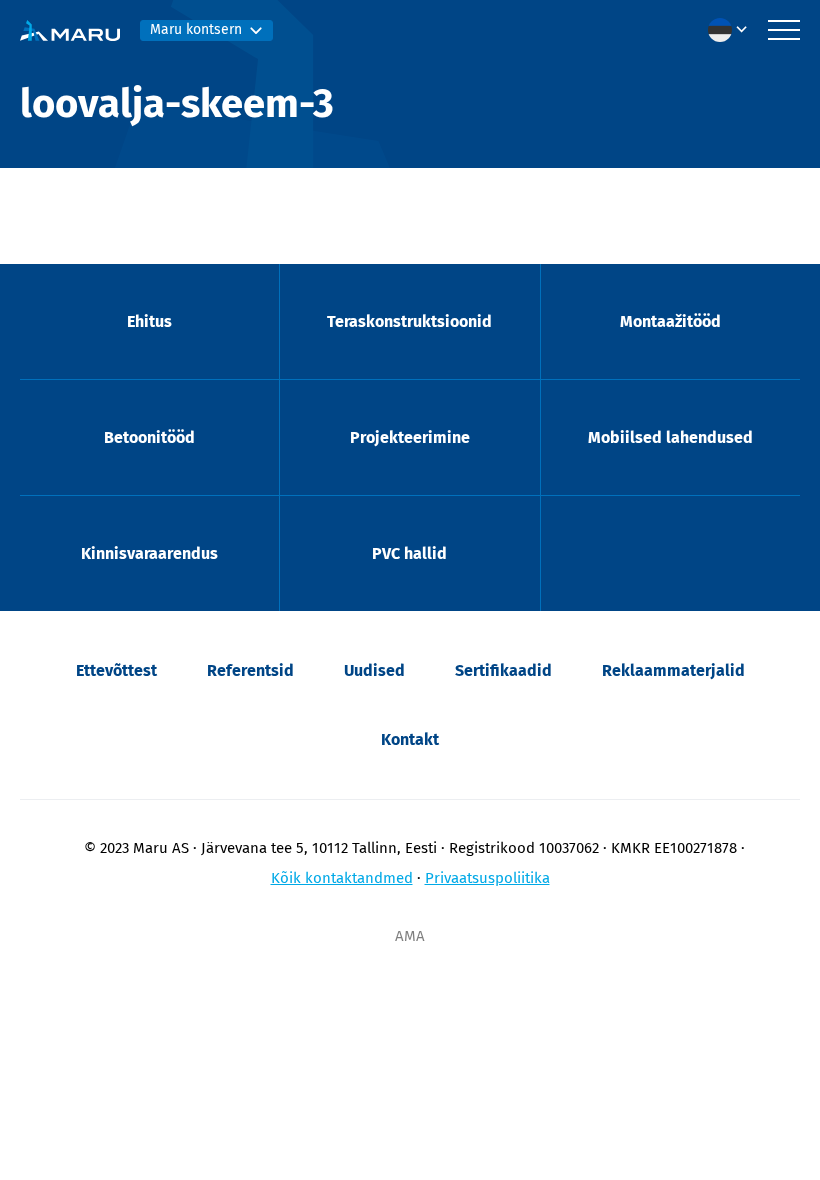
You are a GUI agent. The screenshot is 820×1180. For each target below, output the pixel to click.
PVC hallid (409, 553)
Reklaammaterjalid (673, 670)
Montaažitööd (670, 321)
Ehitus (149, 321)
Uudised (374, 670)
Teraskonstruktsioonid (409, 321)
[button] (733, 30)
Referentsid (250, 670)
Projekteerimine (410, 437)
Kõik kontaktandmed (342, 878)
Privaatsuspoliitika (487, 878)
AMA (410, 936)
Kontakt (410, 739)
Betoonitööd (149, 437)
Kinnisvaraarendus (149, 553)
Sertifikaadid (503, 670)
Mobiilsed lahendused (670, 437)
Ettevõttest (116, 670)
